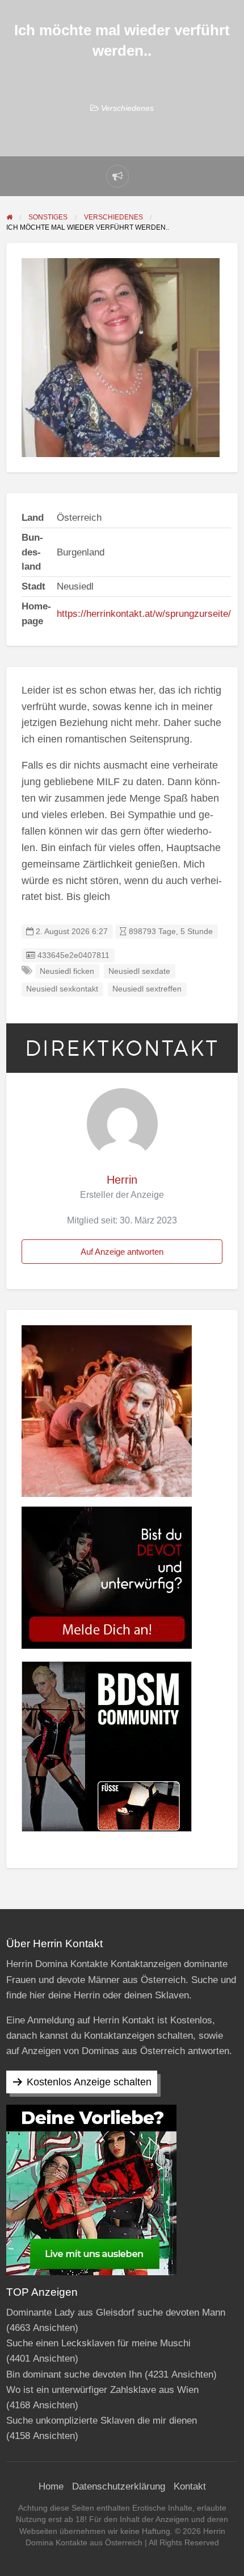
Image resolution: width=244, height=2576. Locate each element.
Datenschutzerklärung (119, 2486)
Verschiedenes (127, 108)
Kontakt (190, 2486)
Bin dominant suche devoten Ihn (74, 2374)
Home (51, 2486)
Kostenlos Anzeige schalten (89, 2082)
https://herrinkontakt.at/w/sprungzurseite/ (144, 614)
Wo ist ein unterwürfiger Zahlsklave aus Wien (102, 2390)
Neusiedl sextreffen (147, 989)
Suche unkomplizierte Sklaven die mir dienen (102, 2421)
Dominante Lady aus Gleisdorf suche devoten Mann (116, 2312)
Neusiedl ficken (67, 971)
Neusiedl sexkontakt (62, 989)
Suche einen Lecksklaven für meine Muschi (98, 2343)
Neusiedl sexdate (139, 971)
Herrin (122, 1180)
